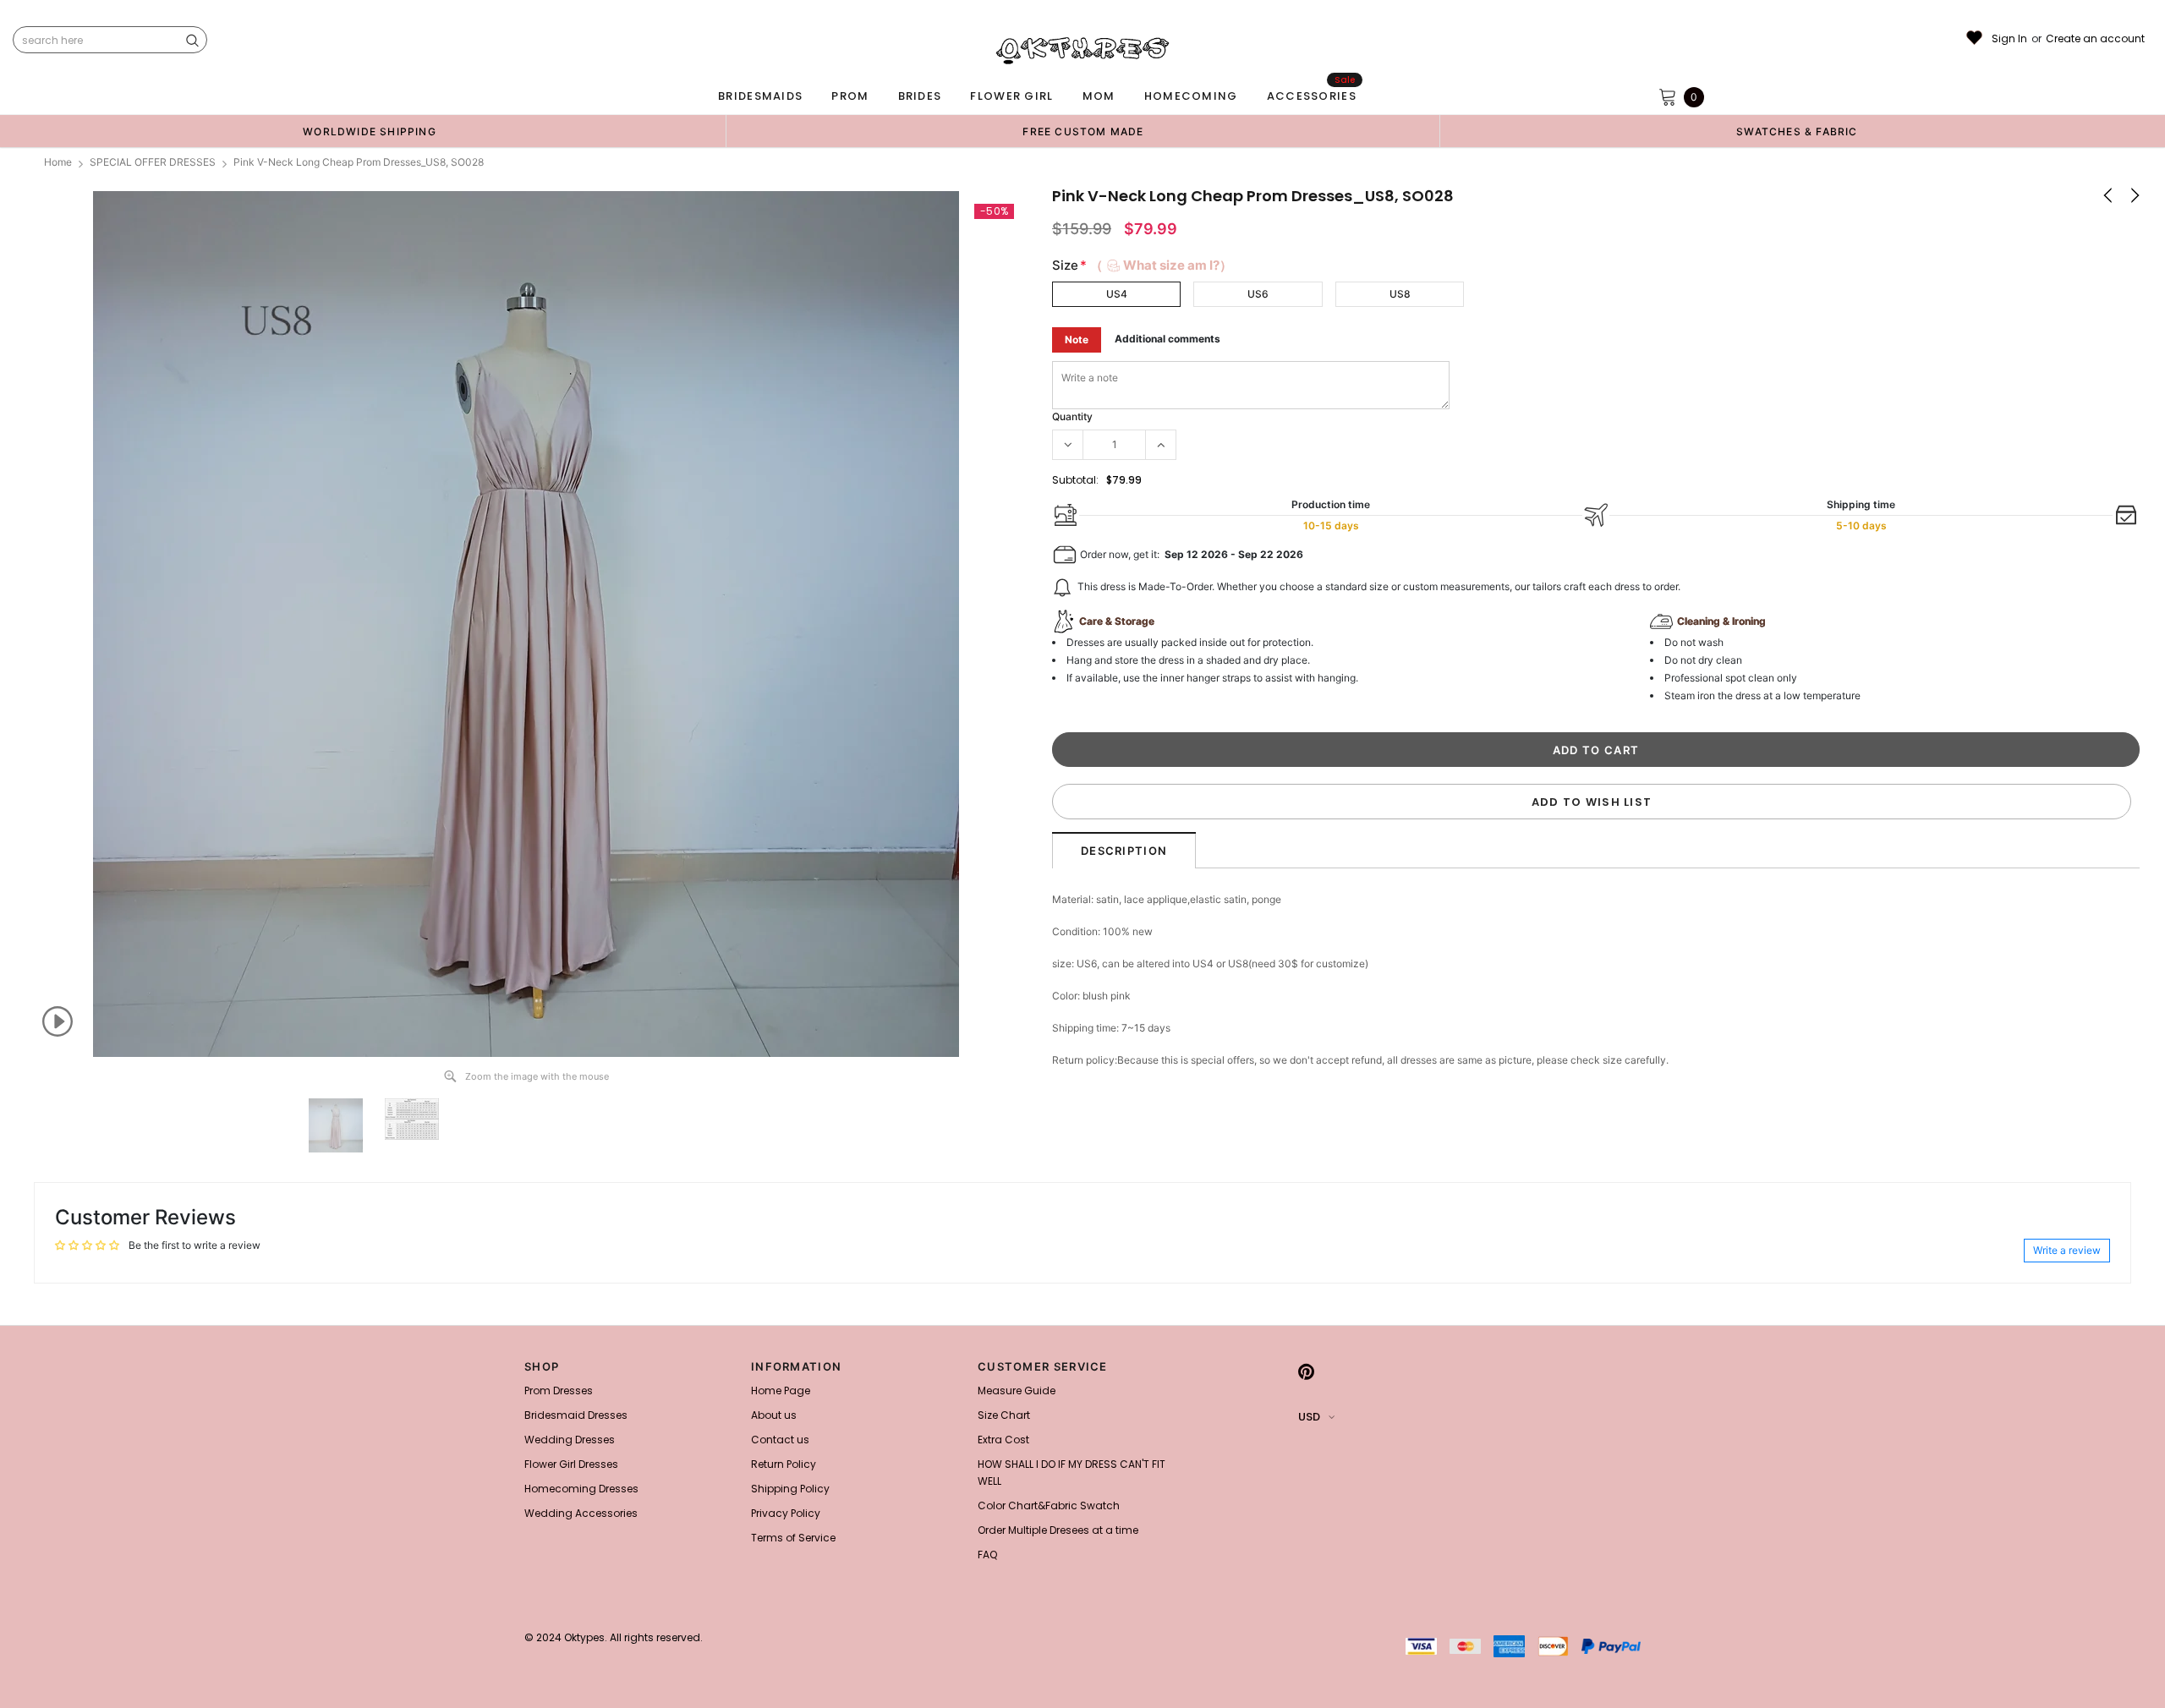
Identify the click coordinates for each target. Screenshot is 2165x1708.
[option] (370, 131)
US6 (1258, 294)
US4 (1117, 294)
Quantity (1072, 416)
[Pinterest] (1306, 1371)
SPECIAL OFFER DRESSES (153, 162)
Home (58, 162)
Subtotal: (1075, 480)
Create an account (2095, 39)
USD (1309, 1417)
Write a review (2067, 1250)
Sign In (2009, 39)
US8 (1400, 294)
